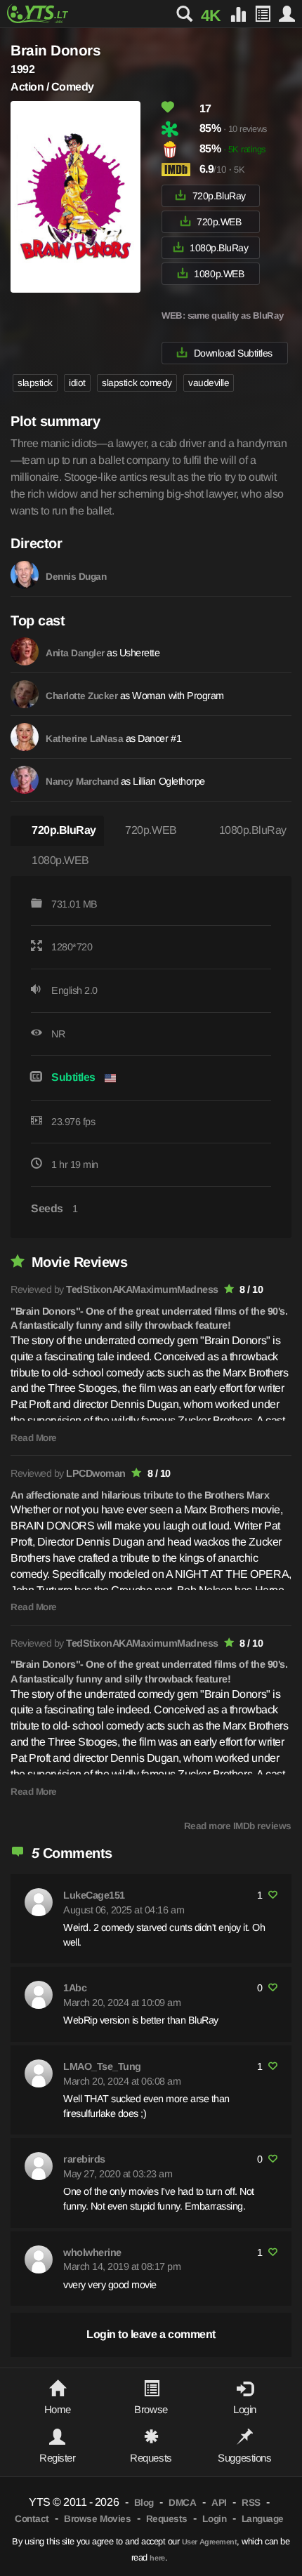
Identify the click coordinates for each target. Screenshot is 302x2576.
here (157, 2558)
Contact (32, 2519)
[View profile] (39, 1902)
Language (263, 2519)
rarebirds (84, 2159)
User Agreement (209, 2542)
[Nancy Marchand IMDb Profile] (25, 780)
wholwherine (92, 2252)
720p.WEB (219, 222)
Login (214, 2519)
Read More (34, 1438)
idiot (77, 383)
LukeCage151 (94, 1895)
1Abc (75, 1988)
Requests (167, 2519)
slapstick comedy (137, 383)
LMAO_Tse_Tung (102, 2066)
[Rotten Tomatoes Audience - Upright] (179, 150)
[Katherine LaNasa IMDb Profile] (25, 737)
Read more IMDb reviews (238, 1826)
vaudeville (209, 383)
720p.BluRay (219, 196)
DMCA (182, 2503)
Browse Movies (97, 2519)
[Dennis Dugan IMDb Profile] (25, 575)
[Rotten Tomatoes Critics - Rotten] (179, 129)
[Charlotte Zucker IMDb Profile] (25, 694)
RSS (251, 2503)
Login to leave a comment (151, 2334)
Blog (144, 2503)
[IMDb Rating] (179, 170)
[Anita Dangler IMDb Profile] (25, 651)
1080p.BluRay (219, 248)
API (219, 2503)
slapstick (35, 383)
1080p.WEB (219, 274)
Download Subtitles (233, 353)
